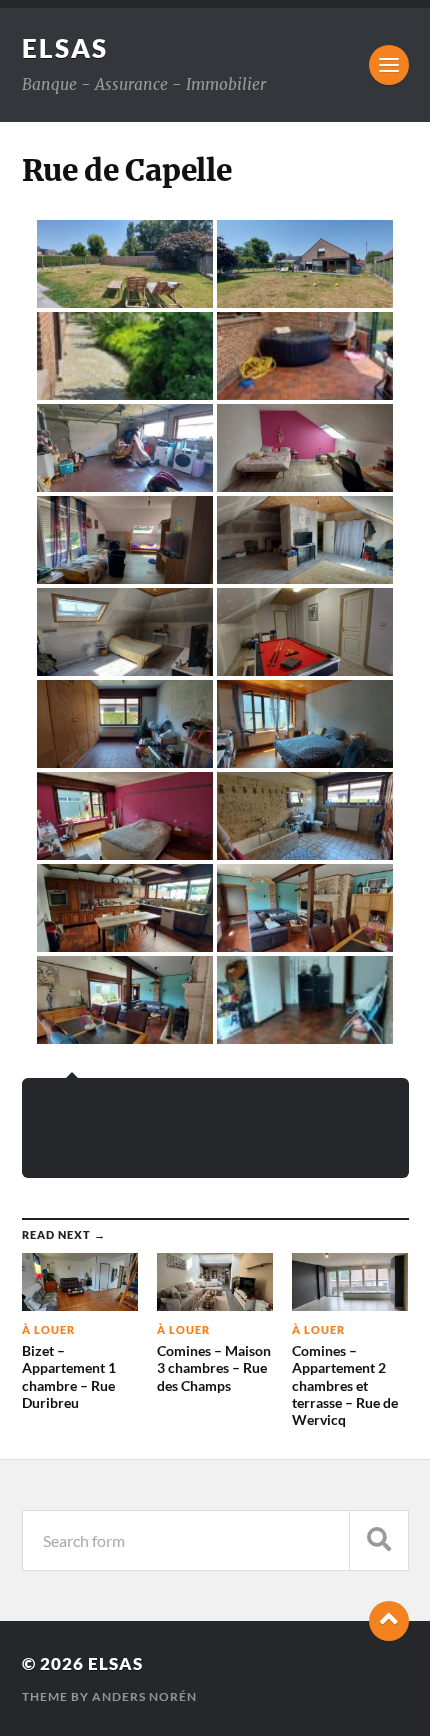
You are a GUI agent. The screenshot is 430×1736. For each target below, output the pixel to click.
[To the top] (389, 1621)
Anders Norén (144, 1696)
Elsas (65, 48)
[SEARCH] (379, 1540)
